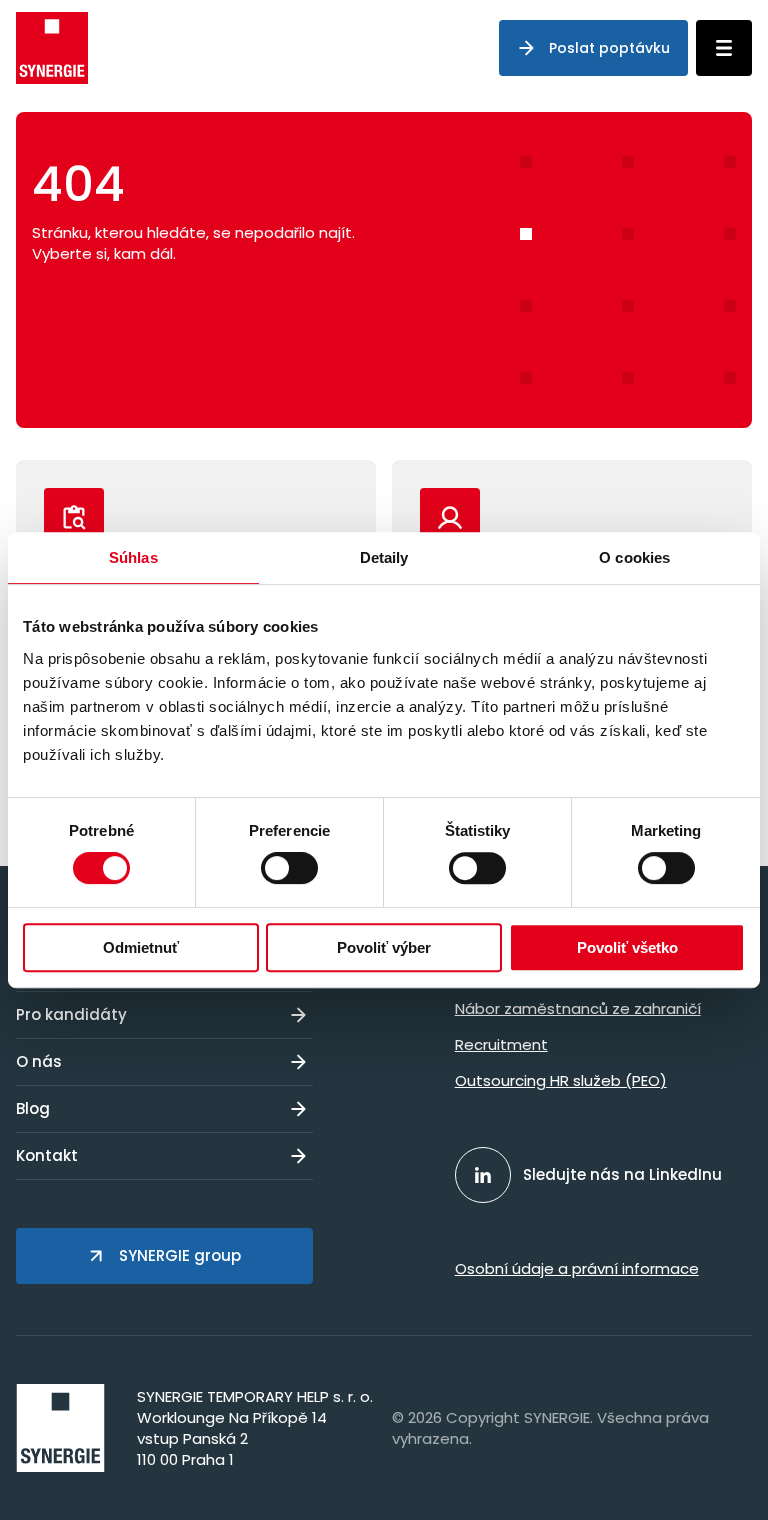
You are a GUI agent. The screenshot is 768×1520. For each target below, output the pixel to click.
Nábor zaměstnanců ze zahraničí (578, 1008)
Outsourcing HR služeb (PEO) (561, 1080)
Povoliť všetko (627, 947)
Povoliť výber (384, 947)
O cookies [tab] (634, 557)
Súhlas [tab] (133, 557)
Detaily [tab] (384, 557)
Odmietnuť (141, 947)
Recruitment (501, 1044)
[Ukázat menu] (724, 48)
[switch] (289, 868)
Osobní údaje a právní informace (577, 1268)
